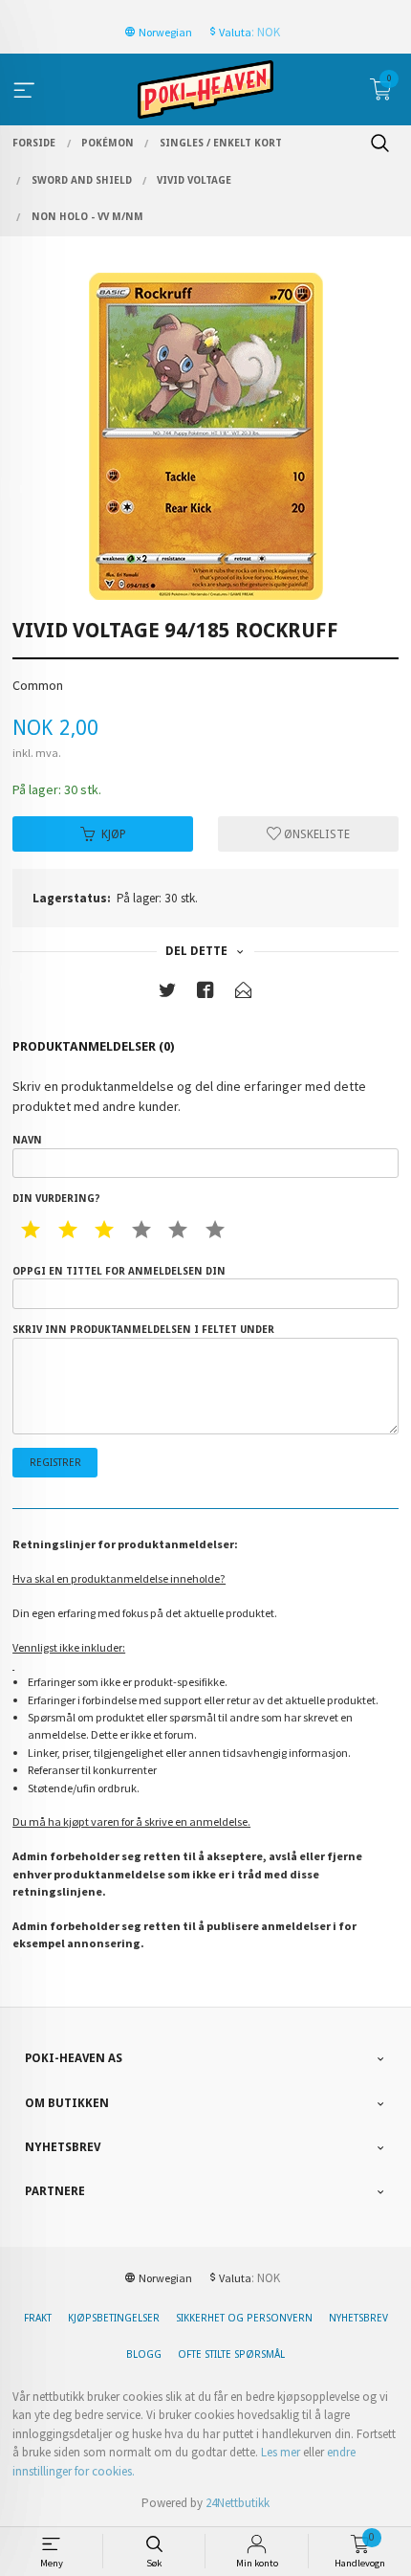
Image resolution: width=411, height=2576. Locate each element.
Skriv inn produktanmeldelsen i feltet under (143, 1330)
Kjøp (114, 834)
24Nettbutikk (238, 2503)
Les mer (281, 2452)
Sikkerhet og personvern (244, 2318)
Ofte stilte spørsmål (231, 2354)
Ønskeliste (315, 834)
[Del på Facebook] (205, 994)
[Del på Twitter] (167, 994)
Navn (27, 1140)
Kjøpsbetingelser (114, 2318)
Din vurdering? (56, 1199)
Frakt (38, 2318)
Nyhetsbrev (358, 2318)
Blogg (144, 2354)
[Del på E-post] (244, 994)
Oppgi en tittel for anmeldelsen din (119, 1271)
